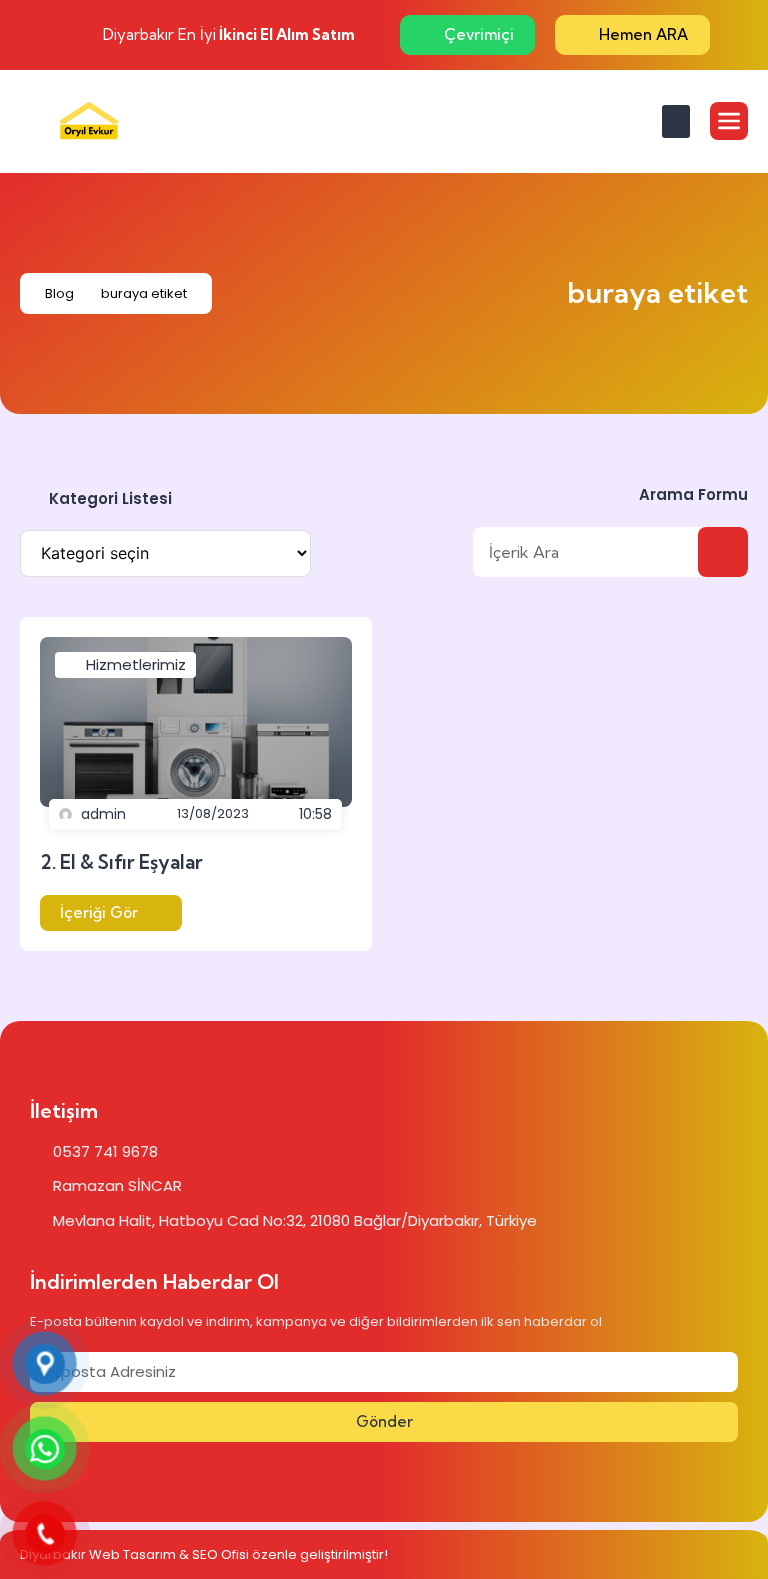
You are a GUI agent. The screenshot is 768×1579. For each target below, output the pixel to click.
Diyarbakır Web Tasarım (98, 1554)
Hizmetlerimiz (136, 664)
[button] (676, 121)
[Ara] (723, 552)
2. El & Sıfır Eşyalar (121, 862)
